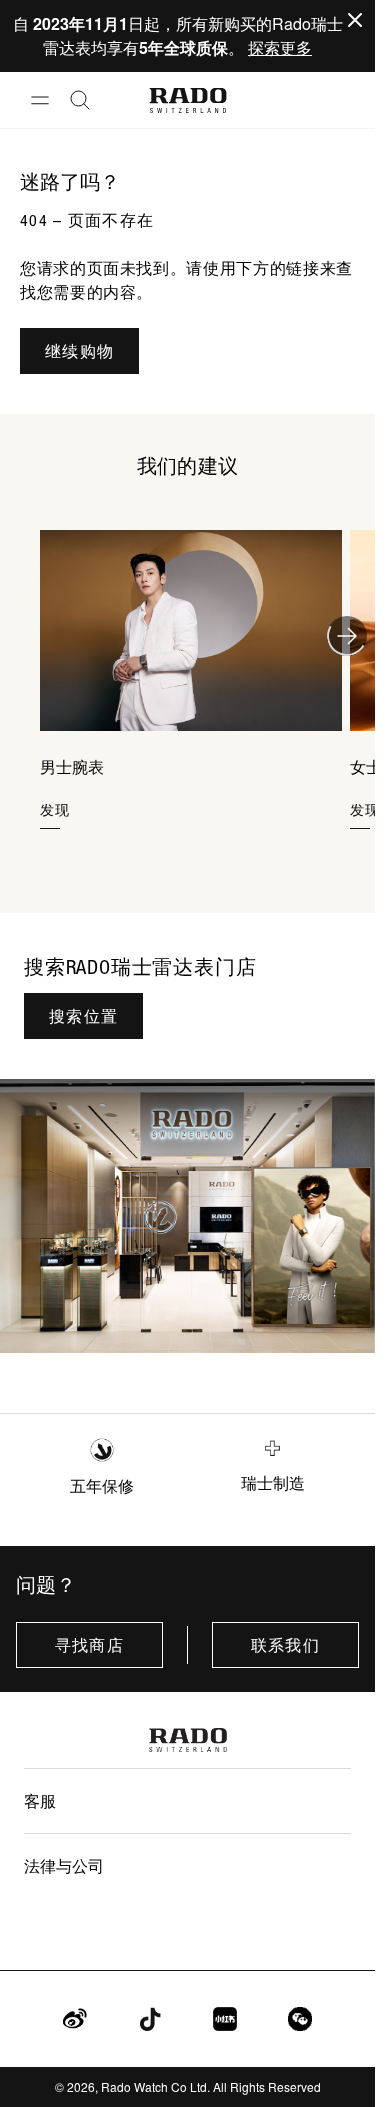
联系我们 (285, 1645)
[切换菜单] (40, 100)
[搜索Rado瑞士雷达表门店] (187, 1216)
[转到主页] (187, 100)
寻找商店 (89, 1645)
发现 (55, 809)
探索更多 (280, 47)
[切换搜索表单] (80, 100)
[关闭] (355, 20)
